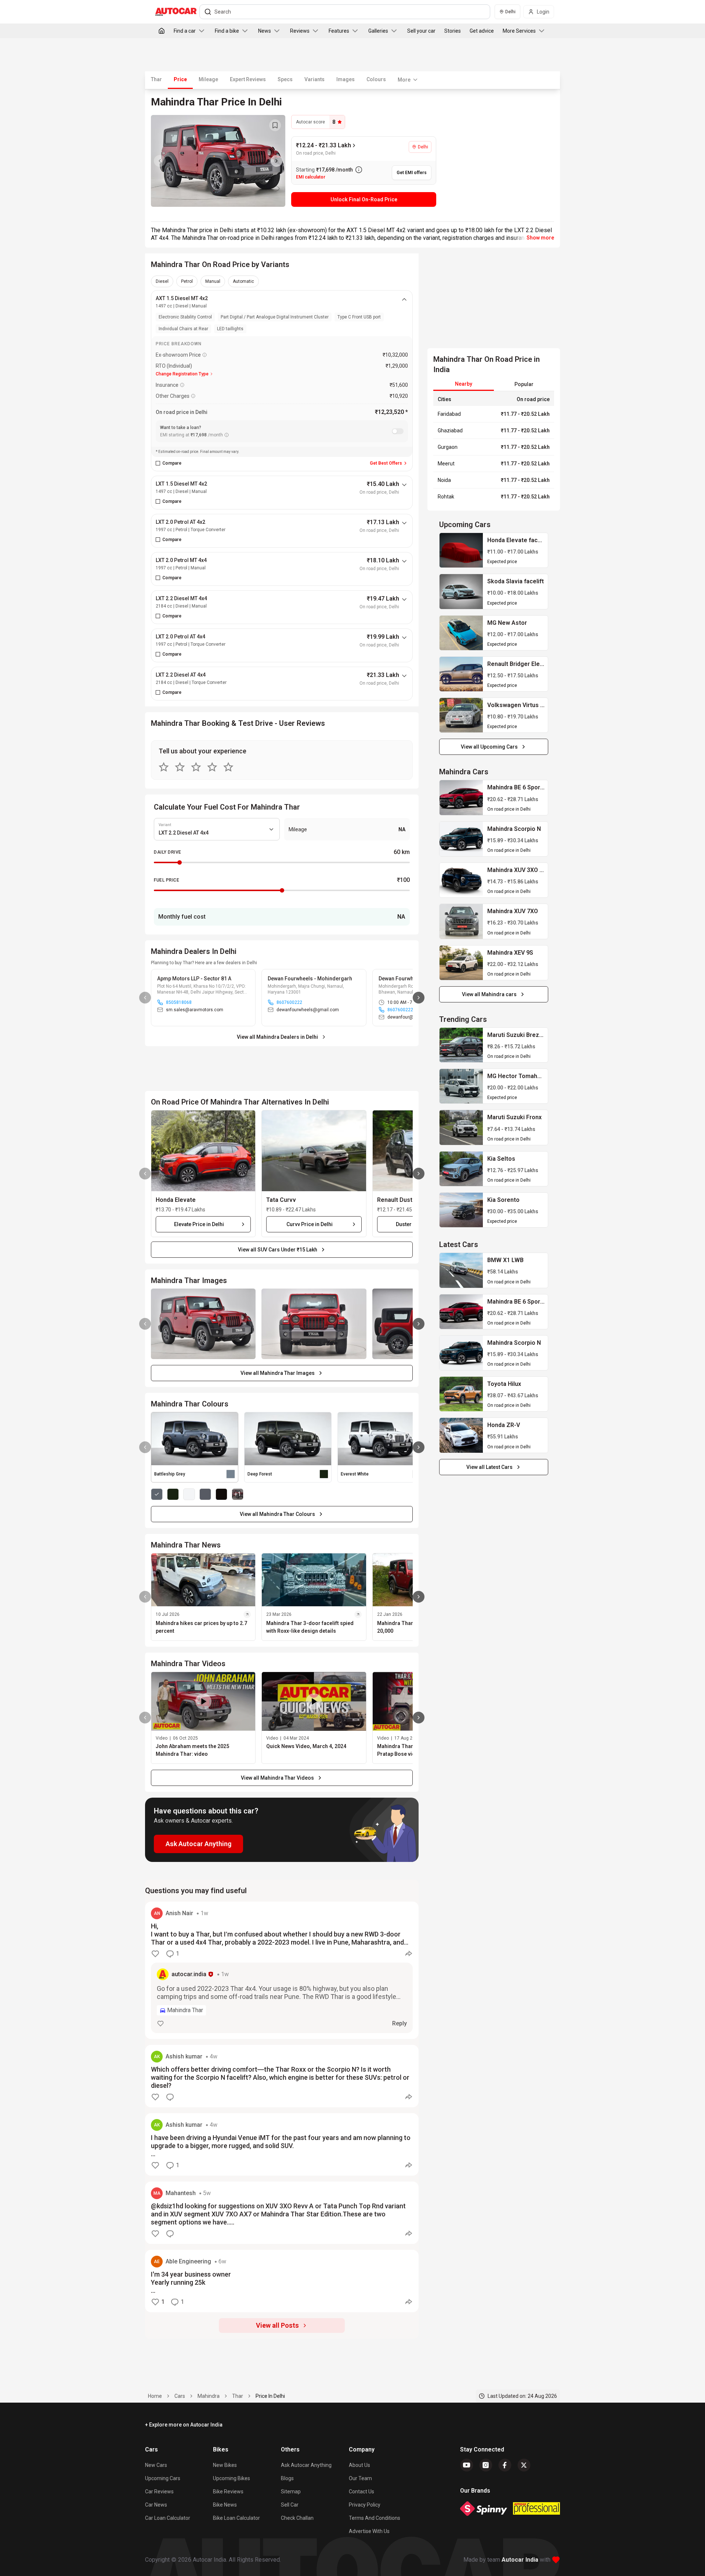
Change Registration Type (182, 374)
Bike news (225, 2505)
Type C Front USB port (359, 317)
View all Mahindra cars (489, 994)
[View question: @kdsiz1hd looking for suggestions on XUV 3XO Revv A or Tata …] (282, 2213)
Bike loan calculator (236, 2518)
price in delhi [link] (270, 2396)
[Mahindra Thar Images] (218, 161)
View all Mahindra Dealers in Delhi (277, 1037)
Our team (360, 2478)
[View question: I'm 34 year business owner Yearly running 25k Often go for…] (282, 2281)
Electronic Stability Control (185, 317)
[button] (203, 1151)
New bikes (225, 2465)
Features (339, 31)
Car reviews (159, 2492)
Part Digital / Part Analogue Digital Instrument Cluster (275, 317)
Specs (285, 79)
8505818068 (179, 1002)
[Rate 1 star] (164, 767)
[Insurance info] (182, 385)
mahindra (209, 2396)
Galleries (378, 31)
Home (155, 2396)
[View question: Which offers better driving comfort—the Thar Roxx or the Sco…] (282, 2076)
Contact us (361, 2492)
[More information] (359, 170)
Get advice (482, 31)
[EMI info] (227, 435)
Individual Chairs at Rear (183, 329)
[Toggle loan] (398, 431)
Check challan (297, 2518)
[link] (461, 550)
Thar (156, 79)
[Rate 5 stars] (228, 767)
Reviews (300, 31)
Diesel (162, 281)
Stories (453, 31)
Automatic (243, 281)
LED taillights (230, 329)
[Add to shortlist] (275, 125)
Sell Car (290, 2505)
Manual (213, 281)
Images (346, 79)
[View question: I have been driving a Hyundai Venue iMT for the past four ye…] (282, 2144)
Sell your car (421, 31)
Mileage (208, 79)
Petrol (187, 281)
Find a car (185, 31)
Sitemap (291, 2492)
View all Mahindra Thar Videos (277, 1778)
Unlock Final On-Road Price (364, 199)
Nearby (464, 384)
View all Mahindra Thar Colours (277, 1514)
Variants (314, 79)
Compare (172, 463)
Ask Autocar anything (306, 2465)
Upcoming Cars (163, 2478)
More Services (519, 31)
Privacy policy (365, 2505)
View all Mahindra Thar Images (278, 1373)
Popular (524, 384)
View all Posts (277, 2325)
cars (180, 2396)
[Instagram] (486, 2465)
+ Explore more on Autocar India (184, 2425)
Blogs (287, 2478)
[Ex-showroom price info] (205, 355)
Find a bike (227, 31)
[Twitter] (524, 2465)
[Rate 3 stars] (196, 767)
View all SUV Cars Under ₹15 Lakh (278, 1250)
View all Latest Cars (489, 1467)
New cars (156, 2465)
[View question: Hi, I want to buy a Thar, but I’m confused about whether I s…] (282, 1970)
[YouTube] (467, 2465)
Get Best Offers (386, 463)
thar (238, 2396)
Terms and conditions (375, 2518)
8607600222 (289, 1002)
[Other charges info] (193, 396)
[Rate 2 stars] (180, 767)
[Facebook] (505, 2465)
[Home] (162, 31)
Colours (376, 79)
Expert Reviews (248, 79)
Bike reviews (228, 2492)
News (265, 31)
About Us (359, 2465)
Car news (156, 2505)
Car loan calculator (168, 2518)
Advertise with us (369, 2531)
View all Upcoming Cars (489, 747)
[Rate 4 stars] (212, 767)
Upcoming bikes (232, 2478)
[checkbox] (158, 463)
